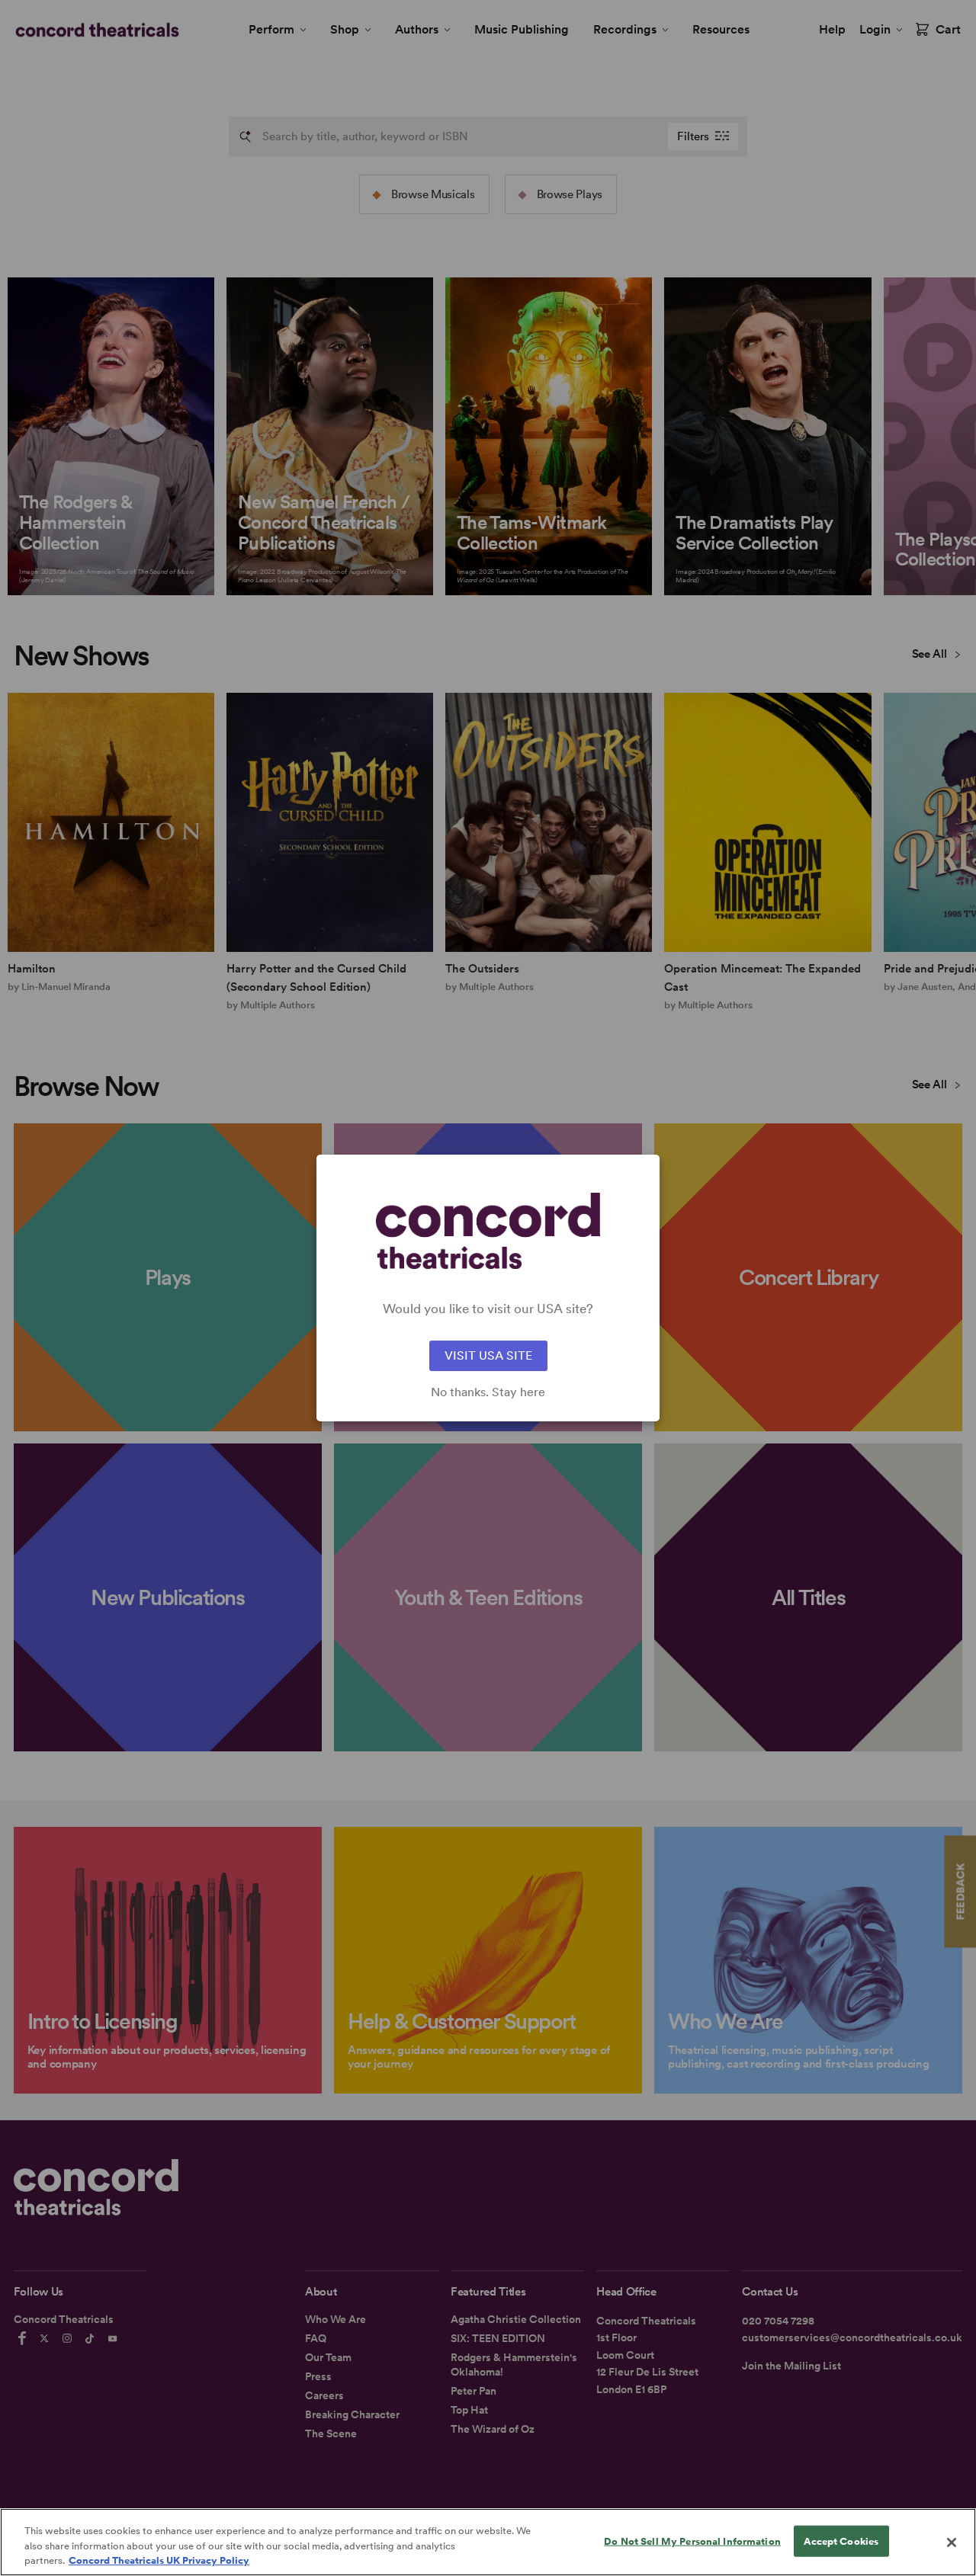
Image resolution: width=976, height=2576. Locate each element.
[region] (488, 2542)
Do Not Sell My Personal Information (692, 2541)
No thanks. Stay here (488, 1392)
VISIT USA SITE (488, 1355)
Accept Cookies (841, 2541)
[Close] (952, 2542)
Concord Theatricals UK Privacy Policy (159, 2560)
